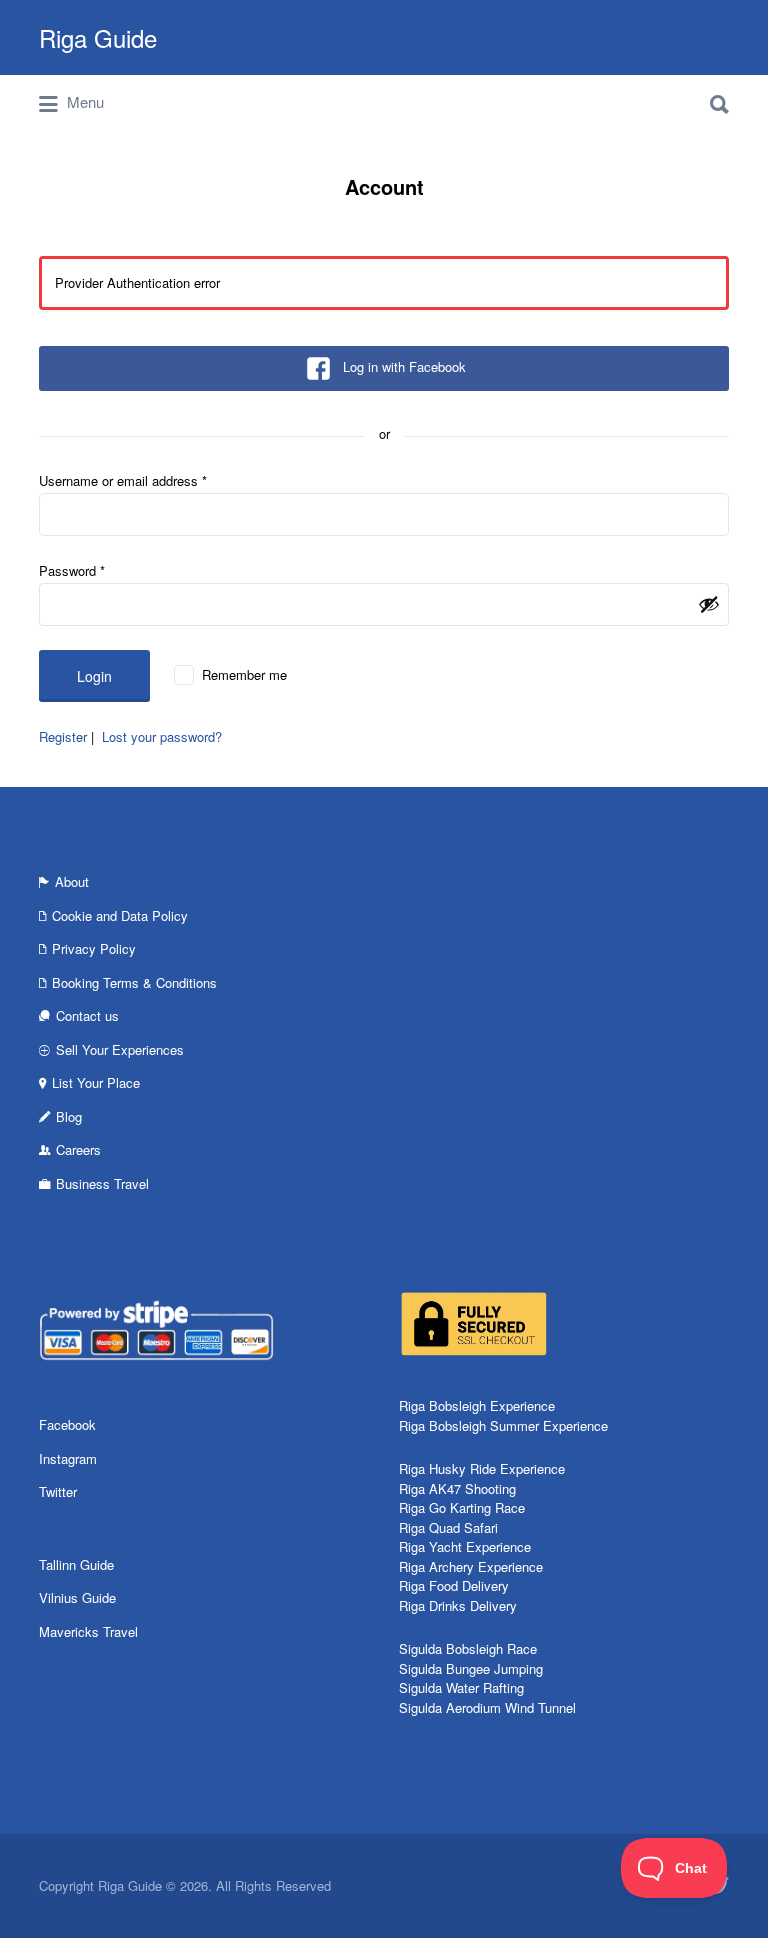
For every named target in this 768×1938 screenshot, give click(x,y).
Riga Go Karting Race (462, 1507)
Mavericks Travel (88, 1631)
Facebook (67, 1424)
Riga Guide (98, 37)
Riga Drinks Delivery (458, 1605)
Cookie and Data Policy (120, 915)
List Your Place (96, 1082)
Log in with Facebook (404, 366)
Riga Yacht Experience (465, 1546)
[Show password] (709, 604)
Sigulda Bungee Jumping (471, 1668)
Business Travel (102, 1183)
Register (63, 736)
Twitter (58, 1491)
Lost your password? (162, 736)
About (72, 881)
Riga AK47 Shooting (457, 1488)
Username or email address (123, 480)
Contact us (87, 1015)
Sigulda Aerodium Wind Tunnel (487, 1707)
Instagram (68, 1458)
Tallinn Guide (76, 1564)
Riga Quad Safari (448, 1527)
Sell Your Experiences (120, 1049)
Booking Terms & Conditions (134, 982)
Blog (69, 1116)
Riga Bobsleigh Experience (477, 1405)
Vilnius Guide (77, 1597)
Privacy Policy (94, 948)
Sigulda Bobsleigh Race (468, 1648)
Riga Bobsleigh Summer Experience (503, 1425)
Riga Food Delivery (454, 1585)
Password (72, 570)
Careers (78, 1149)
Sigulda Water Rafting (461, 1687)
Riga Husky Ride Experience (482, 1468)
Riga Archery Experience (471, 1566)
